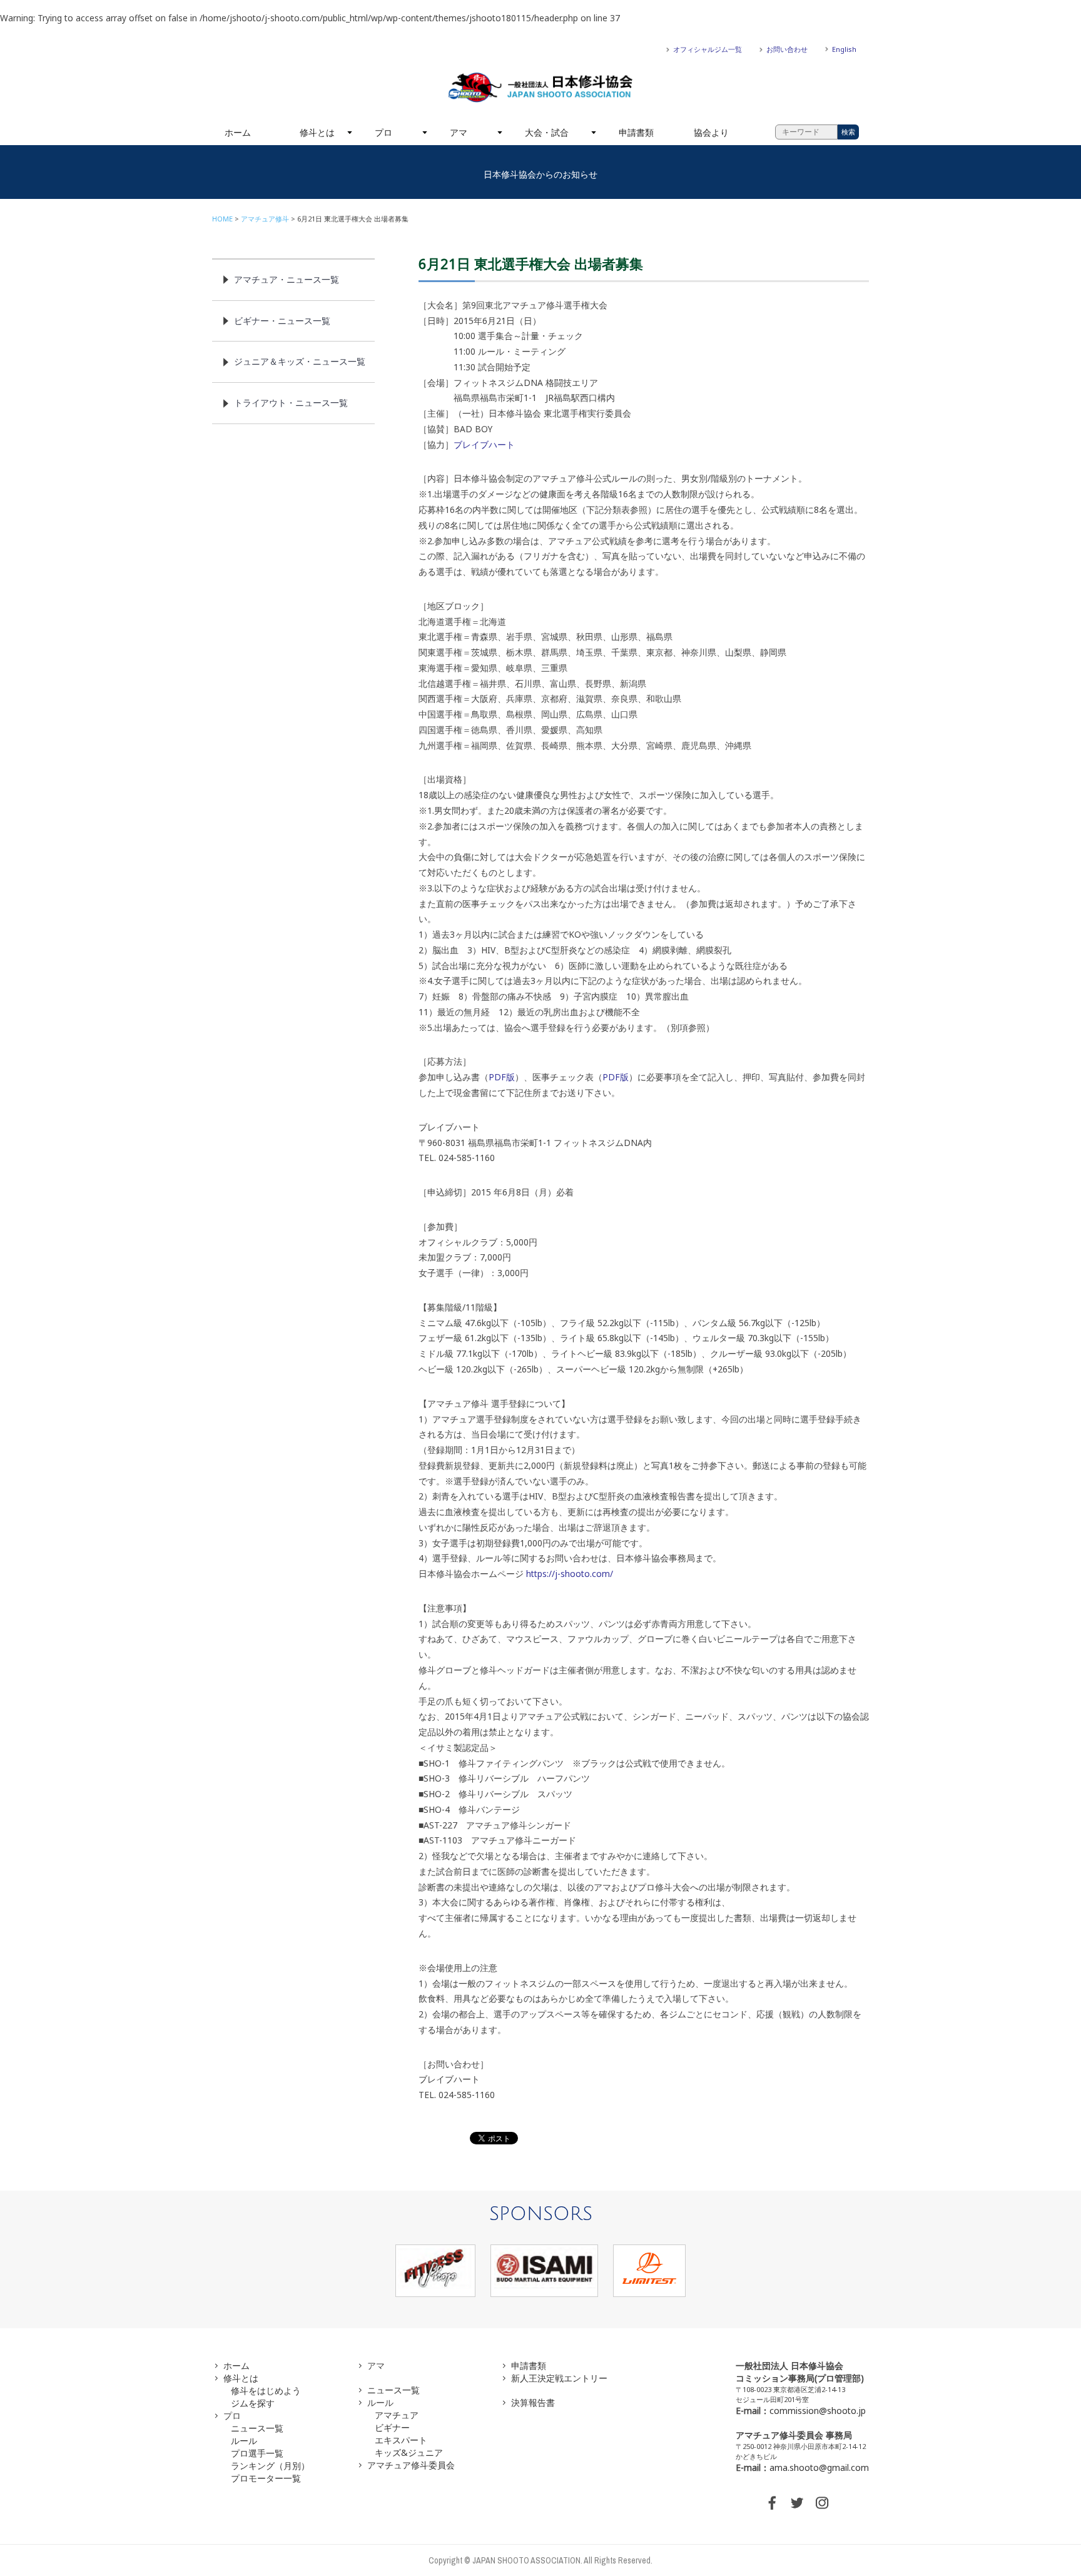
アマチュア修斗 (265, 219)
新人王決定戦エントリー (559, 2378)
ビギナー (392, 2427)
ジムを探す (253, 2403)
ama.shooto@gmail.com (819, 2467)
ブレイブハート (484, 444)
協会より (711, 132)
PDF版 (502, 1077)
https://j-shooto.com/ (570, 1574)
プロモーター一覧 (266, 2478)
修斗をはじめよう (266, 2391)
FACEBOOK (772, 2503)
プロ (383, 132)
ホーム (238, 132)
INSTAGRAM (822, 2503)
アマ (459, 132)
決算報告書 (533, 2402)
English (844, 49)
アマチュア (397, 2415)
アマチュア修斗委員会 (411, 2465)
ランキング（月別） (270, 2466)
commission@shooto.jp (818, 2411)
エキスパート (401, 2440)
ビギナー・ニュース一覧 (282, 321)
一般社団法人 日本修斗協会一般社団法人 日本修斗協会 (540, 88)
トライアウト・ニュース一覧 (291, 403)
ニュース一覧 (257, 2428)
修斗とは (317, 132)
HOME (222, 219)
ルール (244, 2441)
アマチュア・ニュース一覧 (287, 279)
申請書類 (636, 132)
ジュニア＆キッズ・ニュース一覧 (300, 361)
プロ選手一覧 (257, 2453)
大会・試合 (547, 132)
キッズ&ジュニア (409, 2452)
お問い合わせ (787, 49)
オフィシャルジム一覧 (708, 49)
